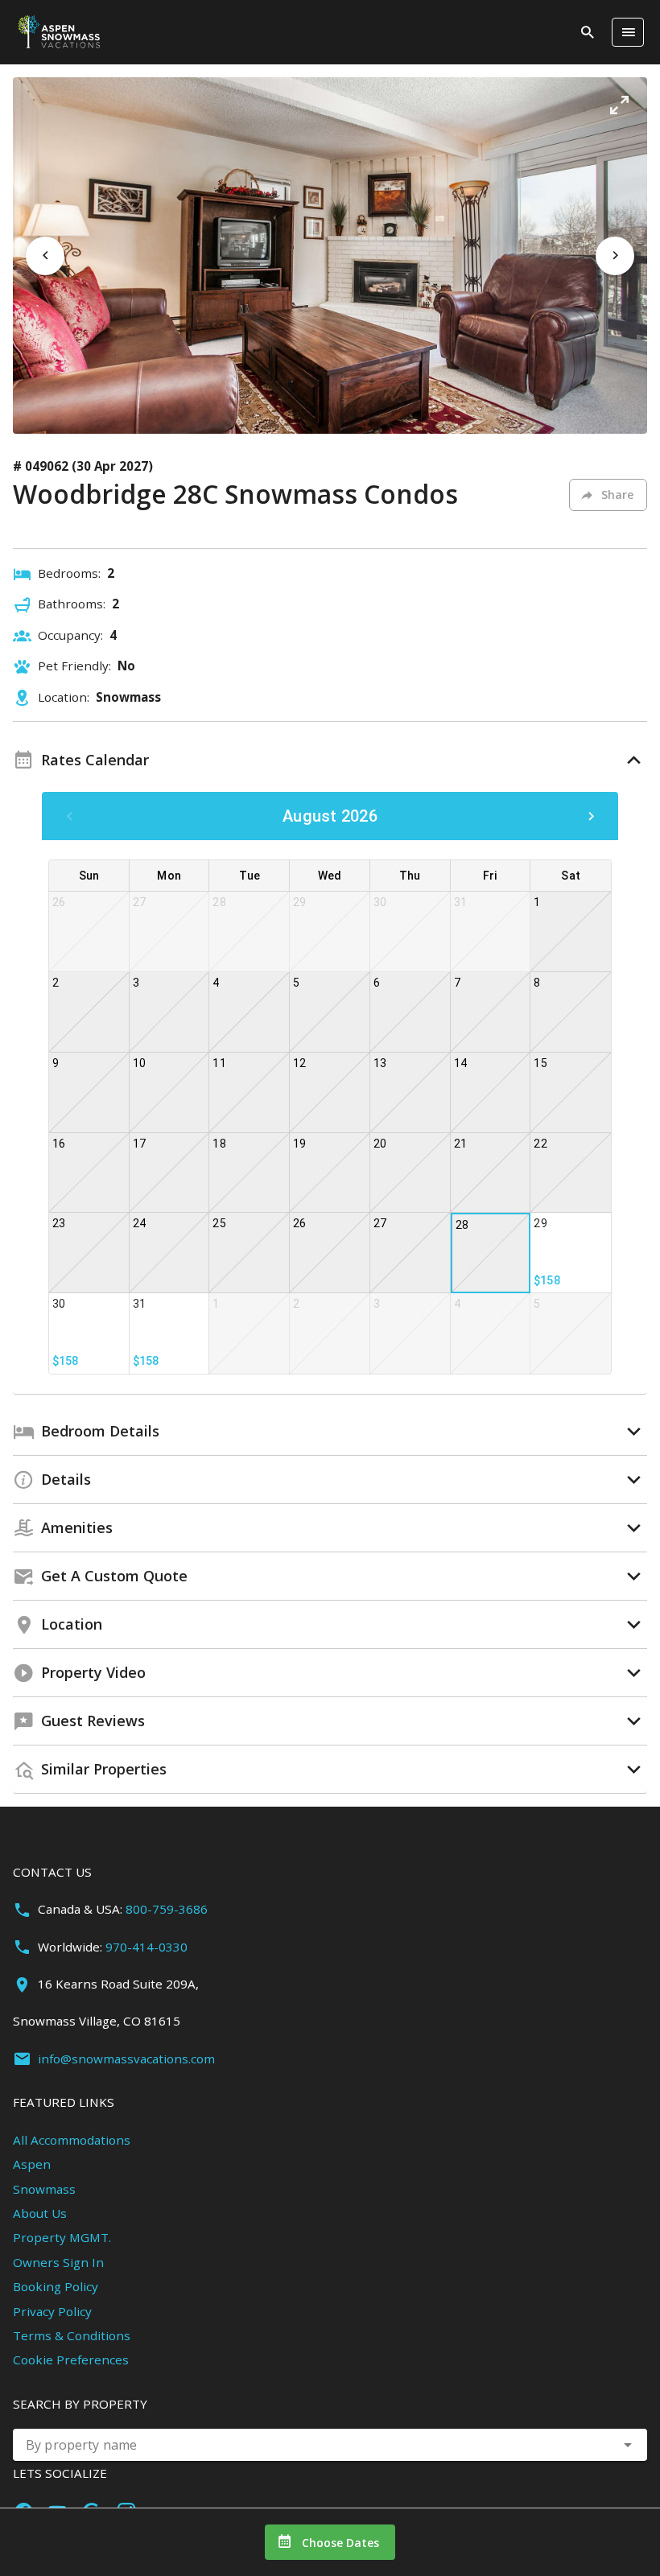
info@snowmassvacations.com (126, 2059)
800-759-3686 (167, 1909)
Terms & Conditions (72, 2335)
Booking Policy (56, 2286)
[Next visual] (615, 256)
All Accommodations (72, 2140)
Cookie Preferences (71, 2360)
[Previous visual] (45, 256)
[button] (619, 105)
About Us (40, 2213)
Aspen (32, 2164)
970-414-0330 (146, 1947)
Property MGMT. (62, 2237)
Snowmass (44, 2189)
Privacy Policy (52, 2311)
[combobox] (330, 2445)
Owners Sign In (58, 2262)
